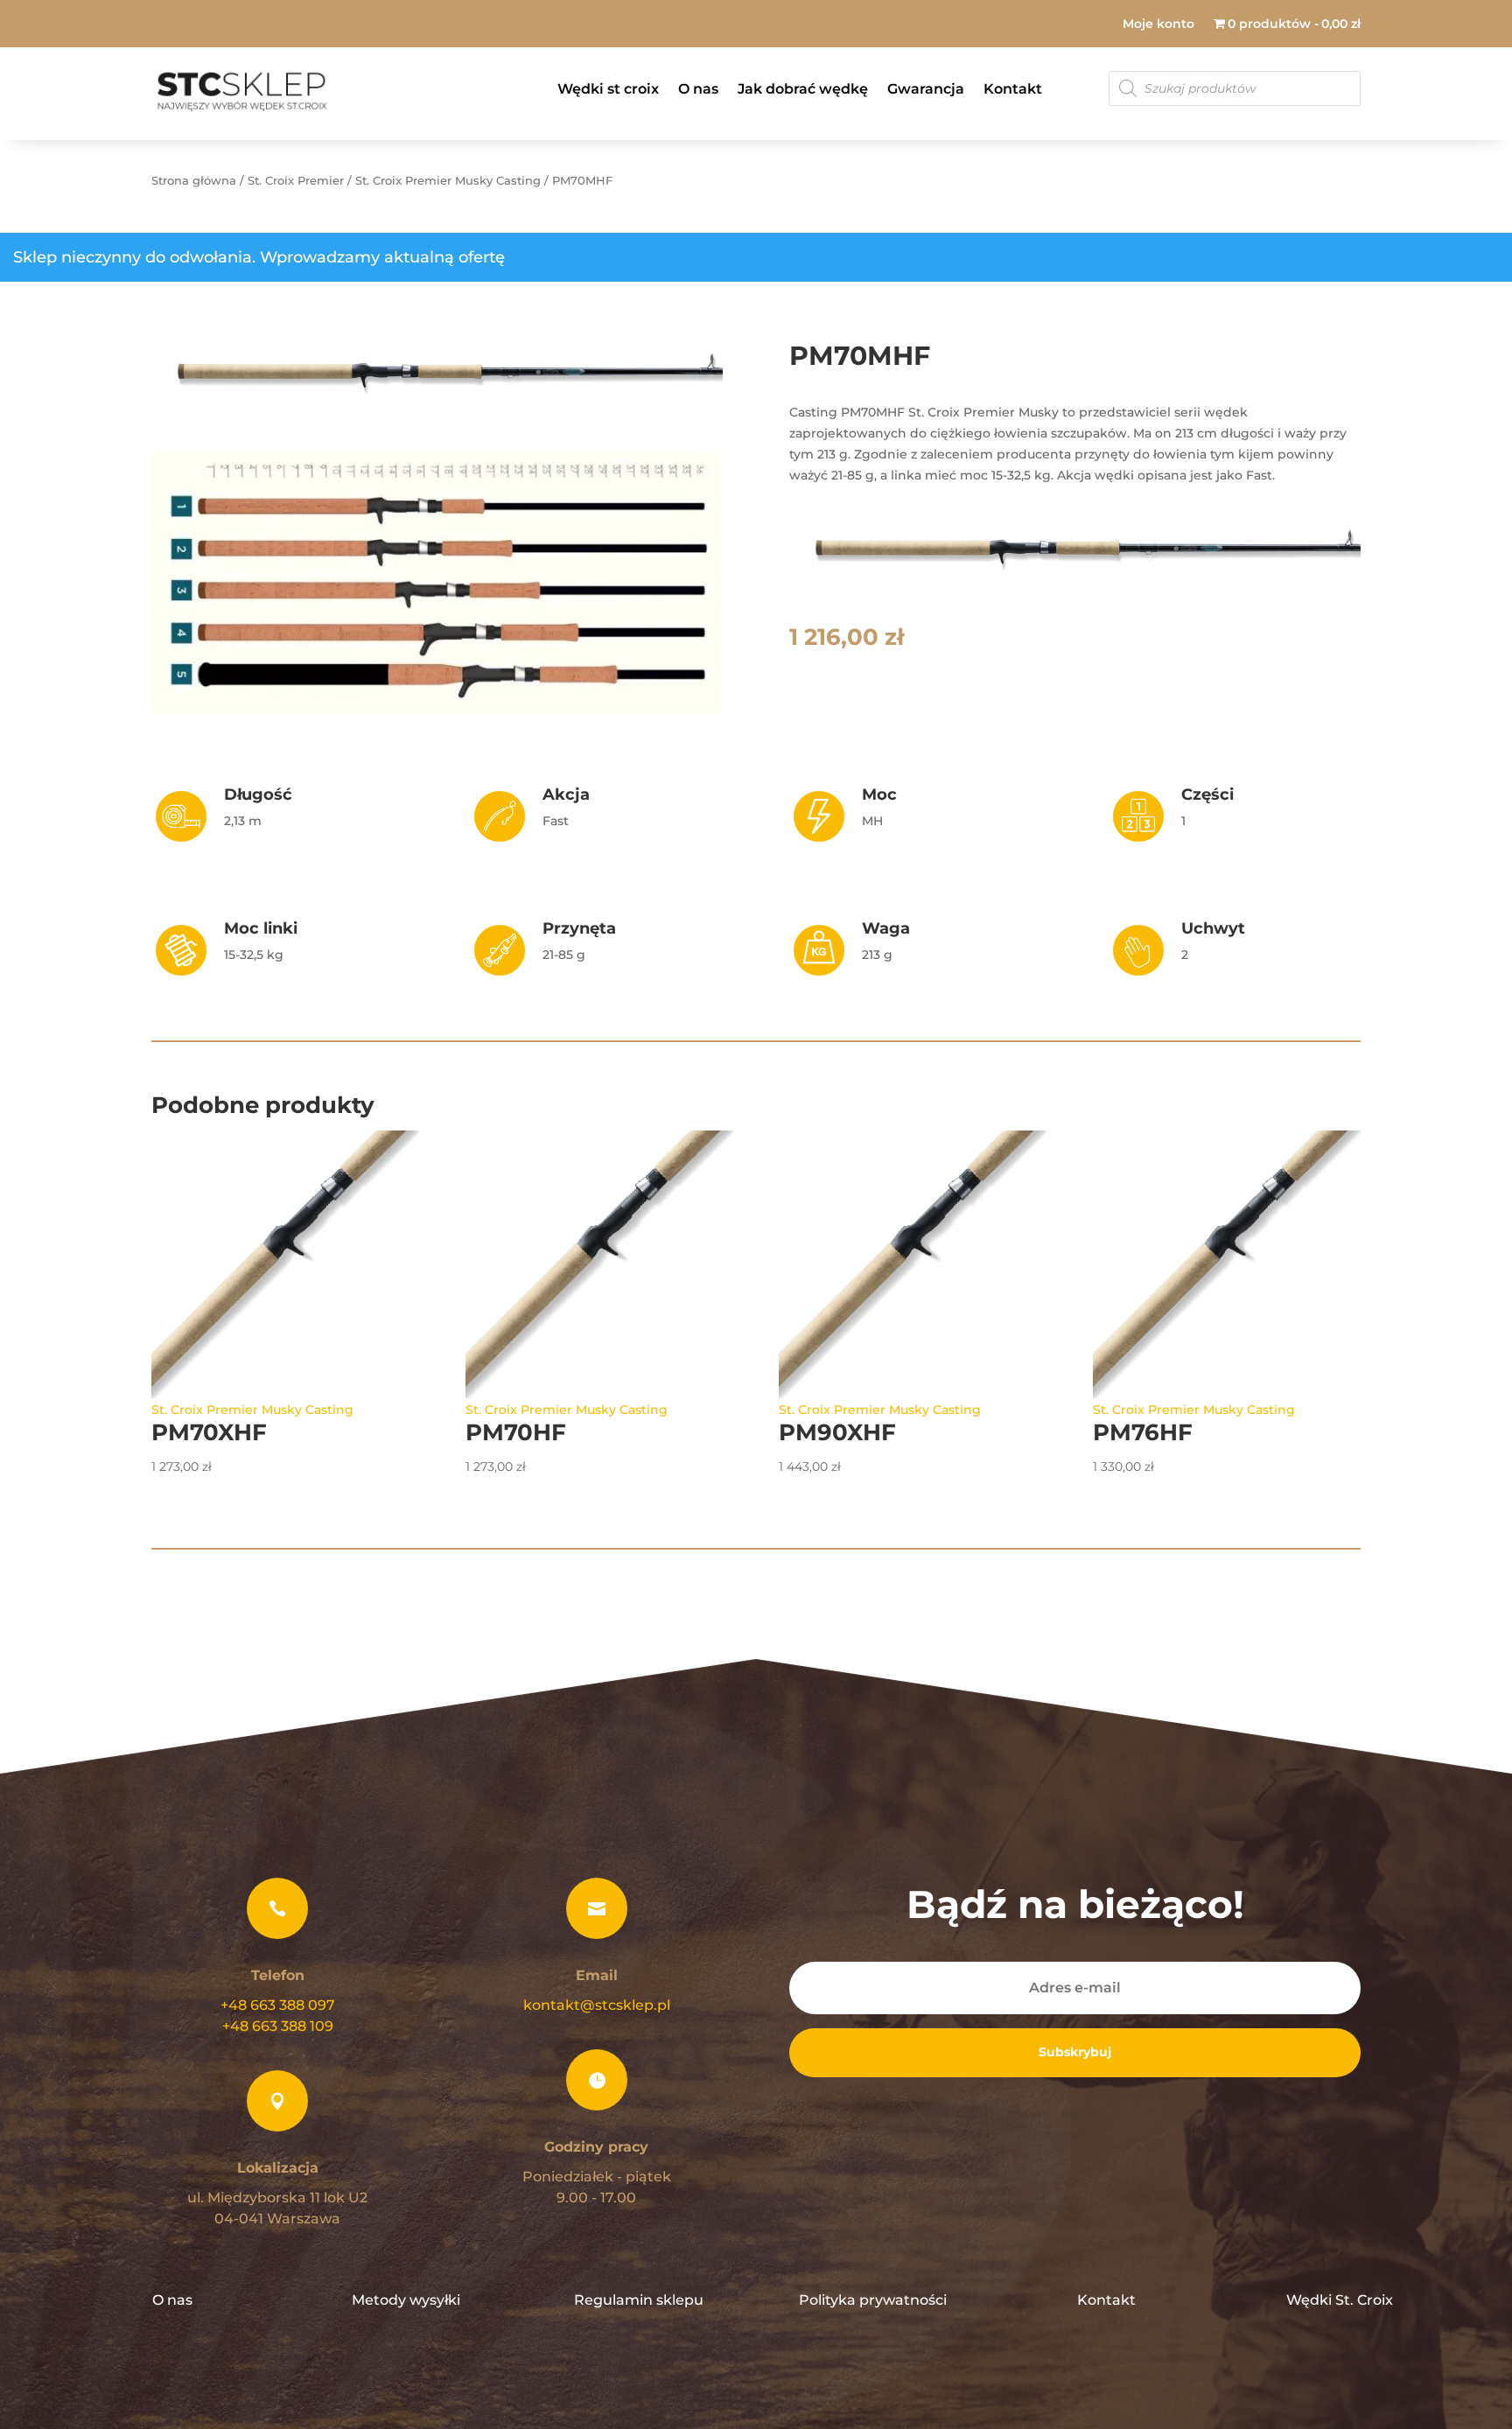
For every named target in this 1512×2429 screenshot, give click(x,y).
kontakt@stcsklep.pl (597, 2005)
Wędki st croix (608, 89)
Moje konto (1158, 24)
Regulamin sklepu (639, 2300)
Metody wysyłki (406, 2300)
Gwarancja (926, 89)
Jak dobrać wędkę (803, 89)
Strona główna (194, 181)
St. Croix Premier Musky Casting (448, 181)
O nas (698, 89)
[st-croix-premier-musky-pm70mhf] (437, 414)
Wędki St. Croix (1340, 2300)
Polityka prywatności (873, 2300)
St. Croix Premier (296, 181)
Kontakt (1013, 89)
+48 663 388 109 (278, 2026)
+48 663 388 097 (278, 2005)
